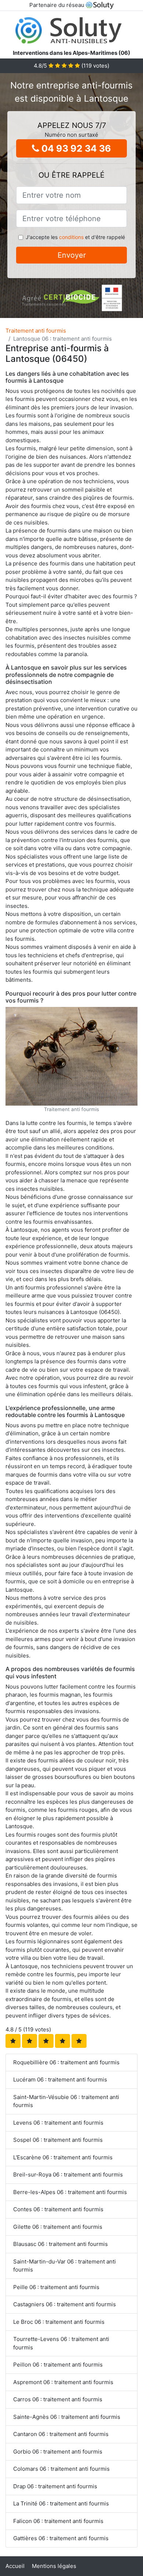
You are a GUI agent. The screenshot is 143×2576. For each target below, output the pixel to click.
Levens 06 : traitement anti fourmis (58, 2123)
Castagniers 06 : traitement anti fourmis (65, 2304)
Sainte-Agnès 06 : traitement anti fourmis (67, 2417)
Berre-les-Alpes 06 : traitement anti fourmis (70, 2192)
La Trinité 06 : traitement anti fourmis (61, 2503)
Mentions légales (54, 2566)
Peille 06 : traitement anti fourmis (56, 2287)
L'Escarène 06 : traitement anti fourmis (63, 2157)
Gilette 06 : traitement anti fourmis (58, 2227)
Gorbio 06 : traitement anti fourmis (58, 2452)
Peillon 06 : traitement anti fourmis (58, 2365)
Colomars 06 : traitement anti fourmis (61, 2469)
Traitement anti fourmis (36, 331)
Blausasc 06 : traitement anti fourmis (60, 2244)
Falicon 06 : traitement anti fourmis (58, 2521)
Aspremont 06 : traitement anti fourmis (63, 2382)
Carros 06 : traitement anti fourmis (58, 2399)
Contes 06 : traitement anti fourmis (58, 2209)
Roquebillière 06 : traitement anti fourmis (66, 2062)
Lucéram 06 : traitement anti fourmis (60, 2079)
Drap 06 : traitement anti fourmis (55, 2486)
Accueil (15, 2566)
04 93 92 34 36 (75, 148)
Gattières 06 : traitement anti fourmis (61, 2538)
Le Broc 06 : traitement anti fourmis (59, 2322)
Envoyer (72, 255)
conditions (71, 237)
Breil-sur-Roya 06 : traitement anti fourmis (68, 2175)
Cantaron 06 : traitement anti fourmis (61, 2434)
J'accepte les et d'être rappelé (75, 237)
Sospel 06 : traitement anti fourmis (58, 2140)
